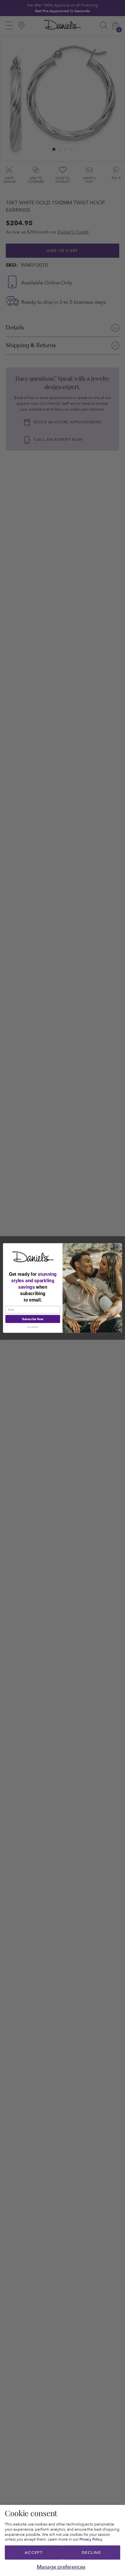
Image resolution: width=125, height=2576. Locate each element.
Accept (34, 2553)
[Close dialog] (118, 1247)
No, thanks (33, 1327)
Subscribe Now (33, 1319)
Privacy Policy (91, 2539)
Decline (91, 2553)
